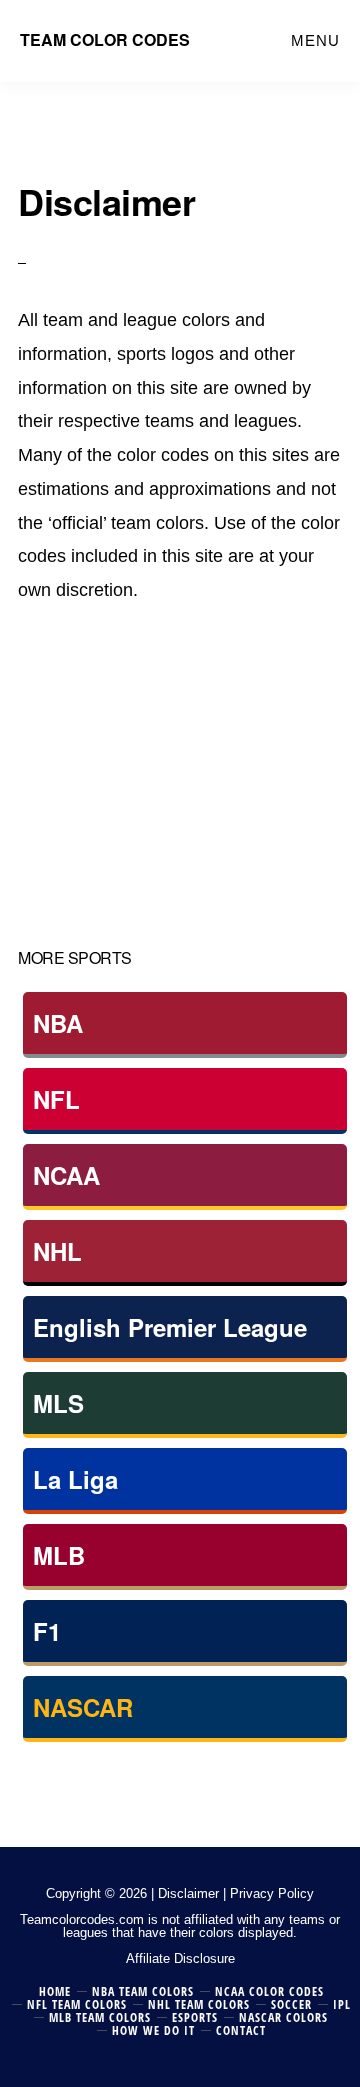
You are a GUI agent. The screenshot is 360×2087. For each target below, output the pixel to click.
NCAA (66, 1175)
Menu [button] (315, 40)
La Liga (75, 1479)
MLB (59, 1555)
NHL (57, 1251)
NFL (56, 1099)
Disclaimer (188, 1893)
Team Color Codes (105, 39)
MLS (58, 1403)
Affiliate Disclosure (180, 1958)
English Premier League (170, 1327)
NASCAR (83, 1707)
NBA (58, 1023)
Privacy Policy (272, 1893)
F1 (47, 1631)
